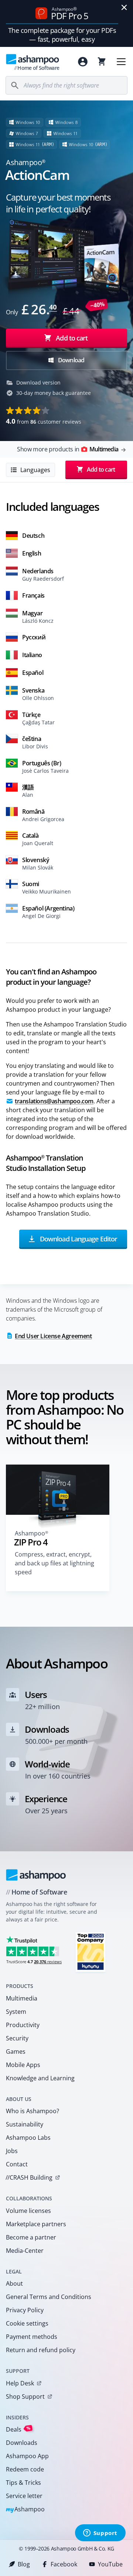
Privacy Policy (25, 2310)
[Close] (124, 7)
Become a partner (31, 2237)
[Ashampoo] (36, 1875)
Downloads (22, 2443)
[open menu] (121, 62)
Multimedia (22, 1998)
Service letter (24, 2496)
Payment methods (32, 2337)
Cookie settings (27, 2323)
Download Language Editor (78, 1239)
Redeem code (25, 2469)
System (16, 2012)
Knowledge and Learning (40, 2078)
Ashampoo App (27, 2456)
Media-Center (25, 2251)
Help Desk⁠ (20, 2383)
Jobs (12, 2151)
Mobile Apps (23, 2065)
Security (17, 2038)
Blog (24, 2564)
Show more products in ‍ (68, 449)
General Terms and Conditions (49, 2297)
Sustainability (25, 2124)
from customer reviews (44, 421)
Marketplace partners (36, 2224)
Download (71, 360)
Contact (17, 2164)
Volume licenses (28, 2211)
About (14, 2283)
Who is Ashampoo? (33, 2111)
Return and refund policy (41, 2350)
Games (16, 2051)
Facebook (64, 2564)
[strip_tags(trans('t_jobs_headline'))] (91, 1952)
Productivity (23, 2025)
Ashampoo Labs (28, 2138)
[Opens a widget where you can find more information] (100, 2534)
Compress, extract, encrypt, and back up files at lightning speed (54, 1563)
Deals (18, 2429)
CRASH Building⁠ (29, 2177)
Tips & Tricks (23, 2483)
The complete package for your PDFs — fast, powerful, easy (62, 35)
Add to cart (72, 338)
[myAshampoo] (83, 62)
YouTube (110, 2564)
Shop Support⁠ (25, 2396)
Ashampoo (25, 2510)
